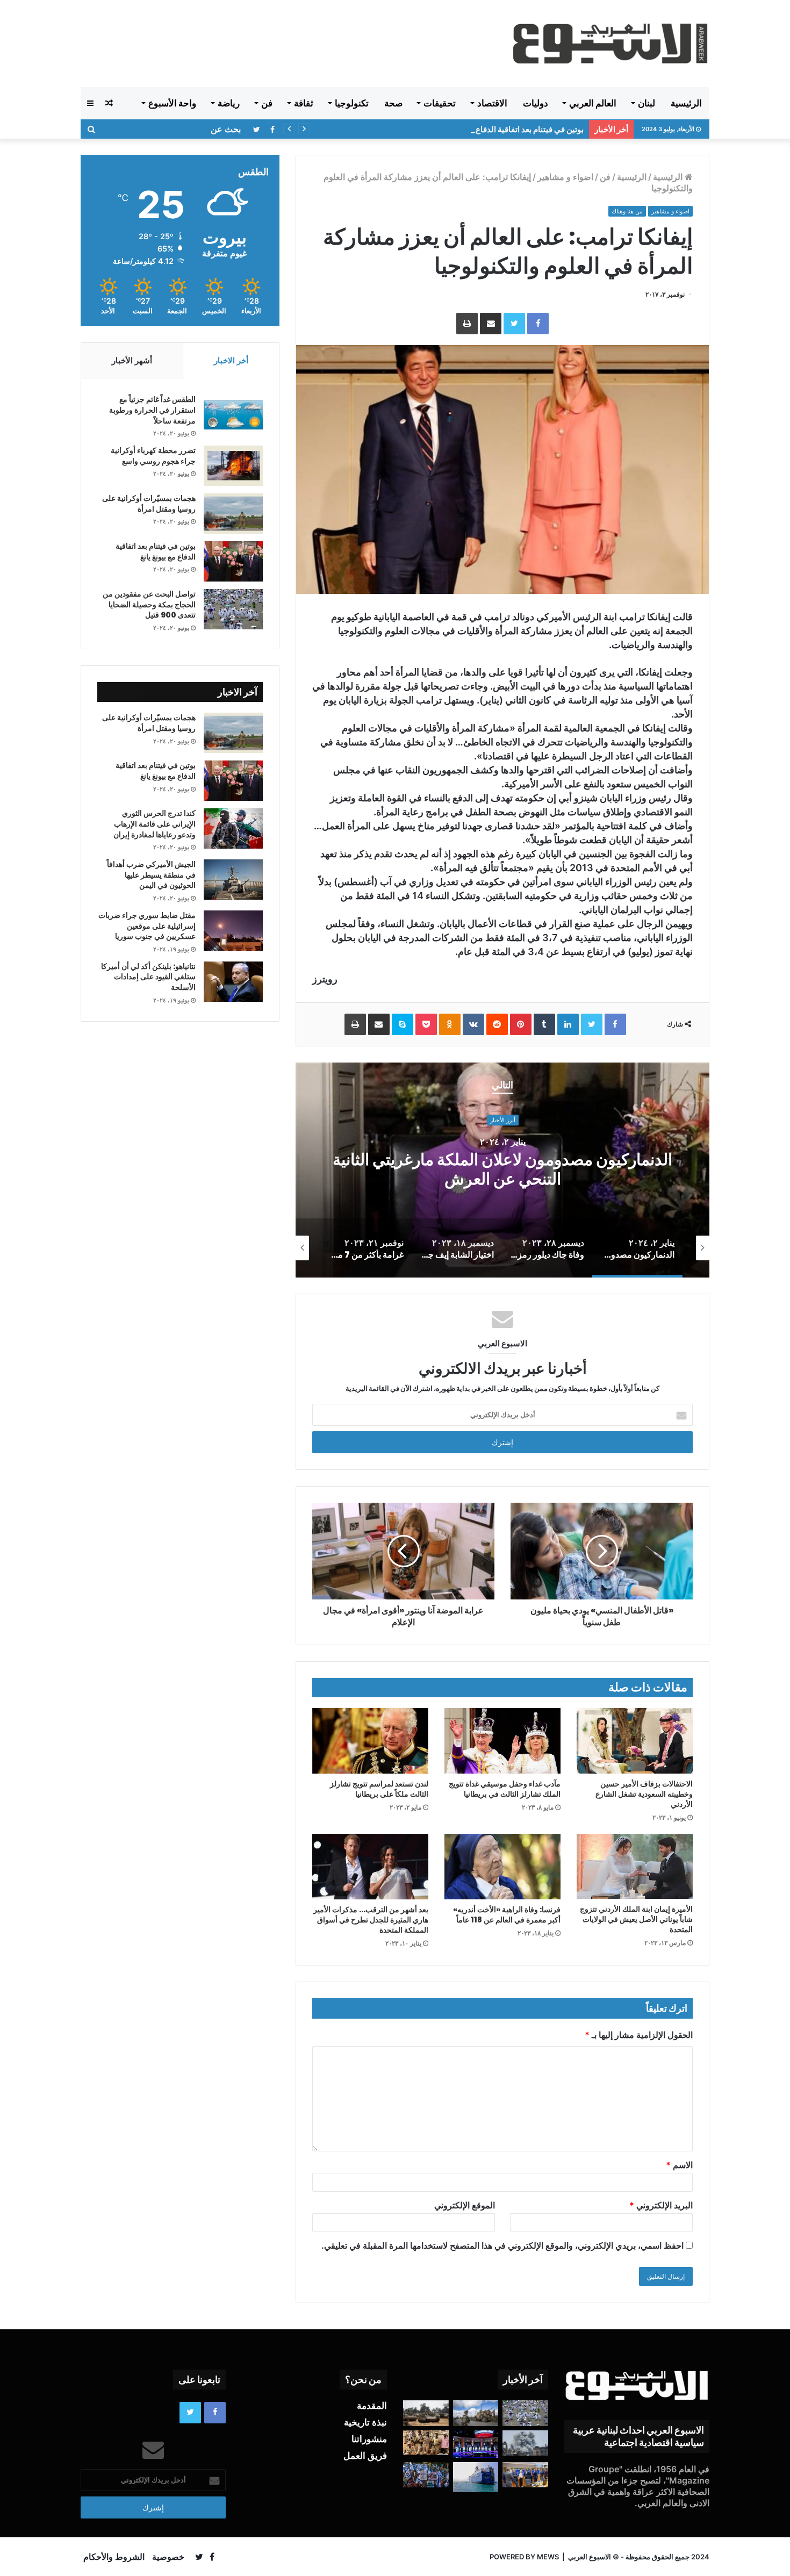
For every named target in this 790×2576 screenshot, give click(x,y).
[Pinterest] (521, 1024)
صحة (393, 103)
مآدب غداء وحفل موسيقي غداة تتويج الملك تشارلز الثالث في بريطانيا (505, 1789)
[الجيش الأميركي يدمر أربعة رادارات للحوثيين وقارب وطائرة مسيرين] (476, 2477)
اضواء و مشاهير (565, 177)
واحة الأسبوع (172, 103)
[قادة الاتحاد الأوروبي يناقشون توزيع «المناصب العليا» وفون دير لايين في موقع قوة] (525, 2475)
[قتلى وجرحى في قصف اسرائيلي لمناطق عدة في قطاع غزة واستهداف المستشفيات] (525, 2443)
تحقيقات (440, 103)
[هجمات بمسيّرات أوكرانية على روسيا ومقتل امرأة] (233, 514)
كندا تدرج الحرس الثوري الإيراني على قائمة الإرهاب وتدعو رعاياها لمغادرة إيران (155, 824)
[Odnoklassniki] (450, 1024)
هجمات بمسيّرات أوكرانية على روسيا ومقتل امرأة (149, 504)
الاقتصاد (492, 103)
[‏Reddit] (497, 1024)
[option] (502, 1170)
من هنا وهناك (627, 211)
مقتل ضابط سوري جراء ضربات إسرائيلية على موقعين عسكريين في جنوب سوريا (147, 926)
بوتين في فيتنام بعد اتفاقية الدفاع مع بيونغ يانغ (509, 129)
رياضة (229, 103)
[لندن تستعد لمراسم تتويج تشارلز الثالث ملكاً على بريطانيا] (370, 1741)
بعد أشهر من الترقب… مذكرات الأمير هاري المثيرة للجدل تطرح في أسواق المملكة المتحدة (371, 1920)
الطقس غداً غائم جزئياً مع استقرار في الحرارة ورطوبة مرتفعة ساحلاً (152, 410)
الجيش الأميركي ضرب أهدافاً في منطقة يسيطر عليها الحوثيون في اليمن (151, 875)
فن (267, 103)
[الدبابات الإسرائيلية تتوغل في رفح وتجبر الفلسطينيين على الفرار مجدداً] (426, 2413)
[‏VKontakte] (473, 1024)
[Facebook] (538, 324)
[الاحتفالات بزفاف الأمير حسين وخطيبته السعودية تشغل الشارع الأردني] (635, 1741)
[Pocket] (426, 1024)
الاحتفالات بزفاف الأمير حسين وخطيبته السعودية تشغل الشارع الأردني (644, 1794)
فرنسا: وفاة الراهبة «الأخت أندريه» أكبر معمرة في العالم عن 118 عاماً (507, 1915)
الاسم (679, 2165)
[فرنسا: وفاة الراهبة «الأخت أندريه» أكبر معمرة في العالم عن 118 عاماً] (502, 1867)
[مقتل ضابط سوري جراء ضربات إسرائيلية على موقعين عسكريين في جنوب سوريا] (233, 931)
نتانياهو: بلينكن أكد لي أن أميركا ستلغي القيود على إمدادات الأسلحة (148, 977)
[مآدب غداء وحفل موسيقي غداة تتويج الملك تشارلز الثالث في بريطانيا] (502, 1741)
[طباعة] (467, 324)
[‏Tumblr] (544, 1024)
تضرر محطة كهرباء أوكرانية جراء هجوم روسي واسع (153, 456)
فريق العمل (365, 2456)
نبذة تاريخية (365, 2422)
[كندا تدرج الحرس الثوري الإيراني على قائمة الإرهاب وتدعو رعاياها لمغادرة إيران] (233, 828)
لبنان (647, 103)
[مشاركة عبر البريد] (491, 324)
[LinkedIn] (568, 1024)
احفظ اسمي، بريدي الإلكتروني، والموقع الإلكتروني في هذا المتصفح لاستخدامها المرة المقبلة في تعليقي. (502, 2245)
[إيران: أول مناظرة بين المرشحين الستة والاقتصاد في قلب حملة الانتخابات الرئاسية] (476, 2444)
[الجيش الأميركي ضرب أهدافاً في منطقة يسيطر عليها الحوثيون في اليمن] (233, 880)
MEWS (548, 2557)
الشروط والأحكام (114, 2557)
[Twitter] (514, 324)
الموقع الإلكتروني (465, 2205)
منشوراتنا (369, 2439)
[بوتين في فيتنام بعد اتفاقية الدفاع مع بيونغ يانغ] (233, 561)
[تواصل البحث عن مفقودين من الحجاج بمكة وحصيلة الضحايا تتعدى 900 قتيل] (233, 609)
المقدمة (372, 2406)
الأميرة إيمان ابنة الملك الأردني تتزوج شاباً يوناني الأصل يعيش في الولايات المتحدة (636, 1919)
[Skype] (403, 1024)
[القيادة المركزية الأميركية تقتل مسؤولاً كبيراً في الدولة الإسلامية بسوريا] (476, 2413)
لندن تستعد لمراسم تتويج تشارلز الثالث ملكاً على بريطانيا (379, 1789)
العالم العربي (593, 103)
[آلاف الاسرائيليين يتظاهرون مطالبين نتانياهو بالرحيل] (426, 2475)
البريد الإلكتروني (661, 2205)
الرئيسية (686, 103)
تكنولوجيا (352, 103)
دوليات (536, 103)
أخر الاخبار (231, 360)
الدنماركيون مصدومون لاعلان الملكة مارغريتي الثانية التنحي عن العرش (502, 1170)
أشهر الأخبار (132, 360)
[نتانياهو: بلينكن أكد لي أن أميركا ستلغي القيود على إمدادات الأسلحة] (233, 982)
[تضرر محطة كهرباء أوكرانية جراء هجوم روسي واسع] (233, 466)
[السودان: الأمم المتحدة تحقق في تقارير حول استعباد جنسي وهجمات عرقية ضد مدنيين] (426, 2443)
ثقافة (304, 103)
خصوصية (168, 2557)
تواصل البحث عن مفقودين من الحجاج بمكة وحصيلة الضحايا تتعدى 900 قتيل (149, 604)
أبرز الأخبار (503, 1120)
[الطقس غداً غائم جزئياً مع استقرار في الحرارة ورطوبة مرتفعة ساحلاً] (233, 415)
